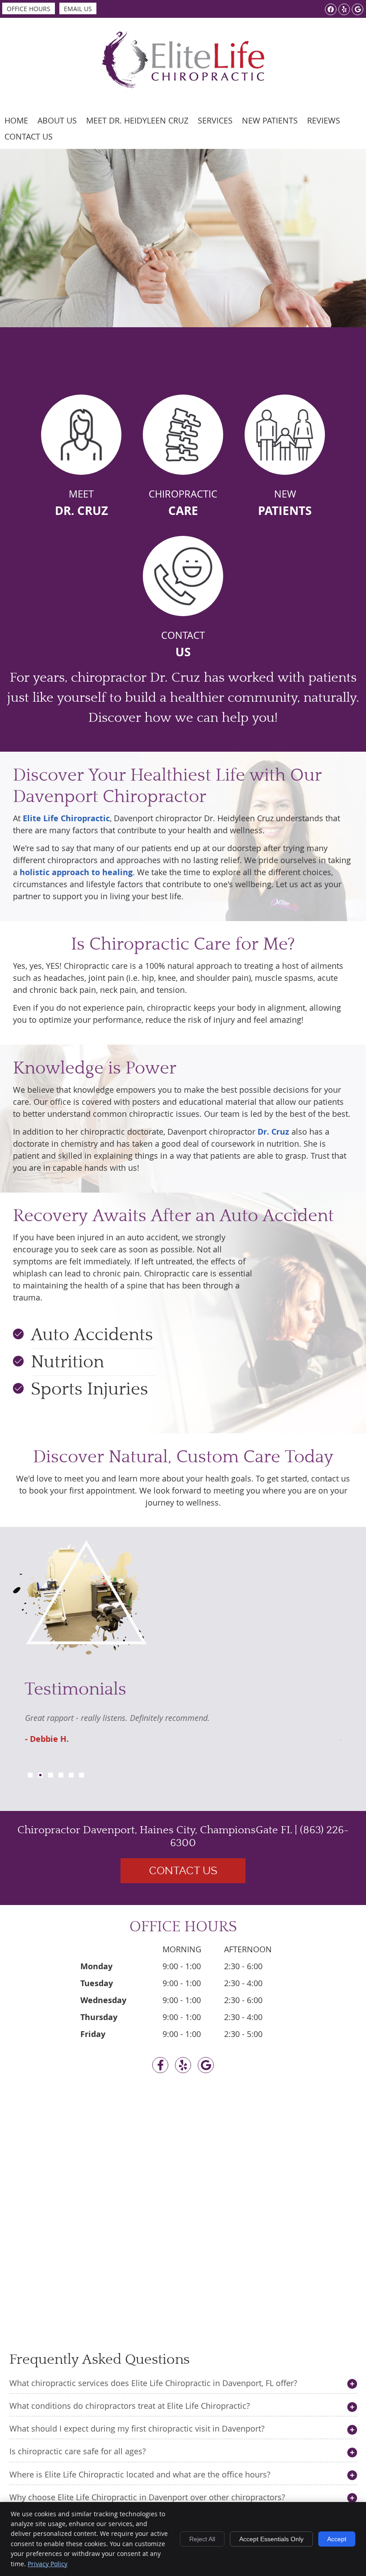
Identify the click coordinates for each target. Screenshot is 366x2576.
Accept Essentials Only (271, 2539)
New (285, 503)
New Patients (270, 120)
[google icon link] (206, 2066)
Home (16, 120)
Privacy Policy (48, 2564)
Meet (81, 503)
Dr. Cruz (273, 1132)
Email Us (78, 9)
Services (215, 120)
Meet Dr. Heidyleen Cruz (137, 120)
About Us (57, 120)
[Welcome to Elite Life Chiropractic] (183, 88)
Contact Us (29, 136)
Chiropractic (183, 503)
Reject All (202, 2539)
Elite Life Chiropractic (66, 818)
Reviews (324, 120)
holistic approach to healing (76, 872)
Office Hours (29, 9)
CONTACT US (183, 1871)
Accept (337, 2539)
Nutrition (67, 1362)
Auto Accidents (92, 1335)
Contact (183, 644)
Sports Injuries (89, 1389)
